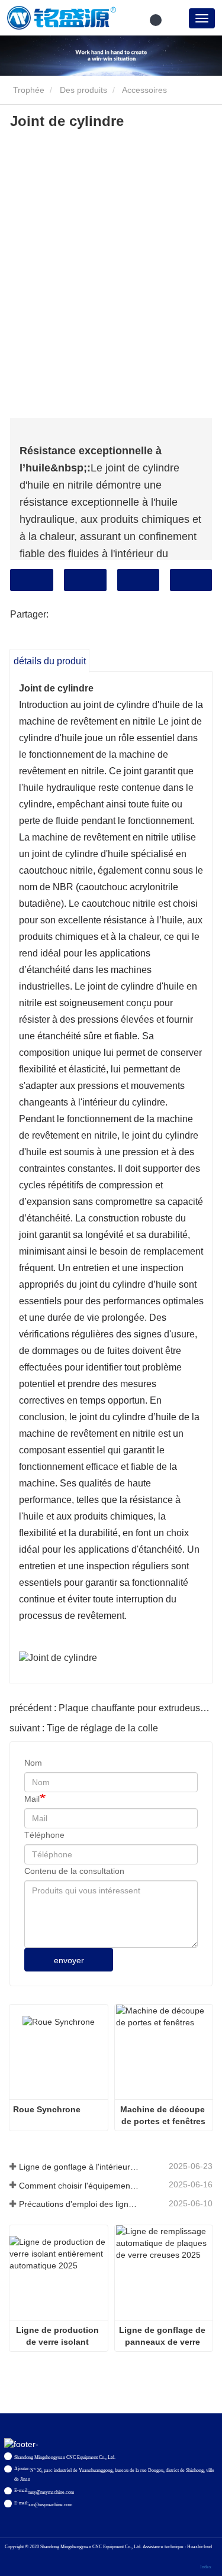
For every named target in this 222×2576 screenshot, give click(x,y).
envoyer (69, 1960)
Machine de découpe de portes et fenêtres (164, 2115)
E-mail (85, 580)
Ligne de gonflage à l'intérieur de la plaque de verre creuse (80, 2167)
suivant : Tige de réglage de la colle (84, 1728)
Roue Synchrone (47, 2109)
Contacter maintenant (32, 580)
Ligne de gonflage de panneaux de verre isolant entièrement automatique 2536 (163, 2336)
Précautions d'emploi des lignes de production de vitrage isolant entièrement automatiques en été (80, 2204)
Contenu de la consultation (74, 1871)
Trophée (28, 90)
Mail (32, 1799)
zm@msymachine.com (50, 2505)
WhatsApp (191, 580)
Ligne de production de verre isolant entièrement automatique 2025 (59, 2336)
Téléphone (138, 580)
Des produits (83, 90)
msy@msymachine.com (51, 2492)
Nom (33, 1763)
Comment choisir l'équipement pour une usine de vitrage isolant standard (80, 2186)
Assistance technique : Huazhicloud (177, 2547)
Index (206, 2567)
